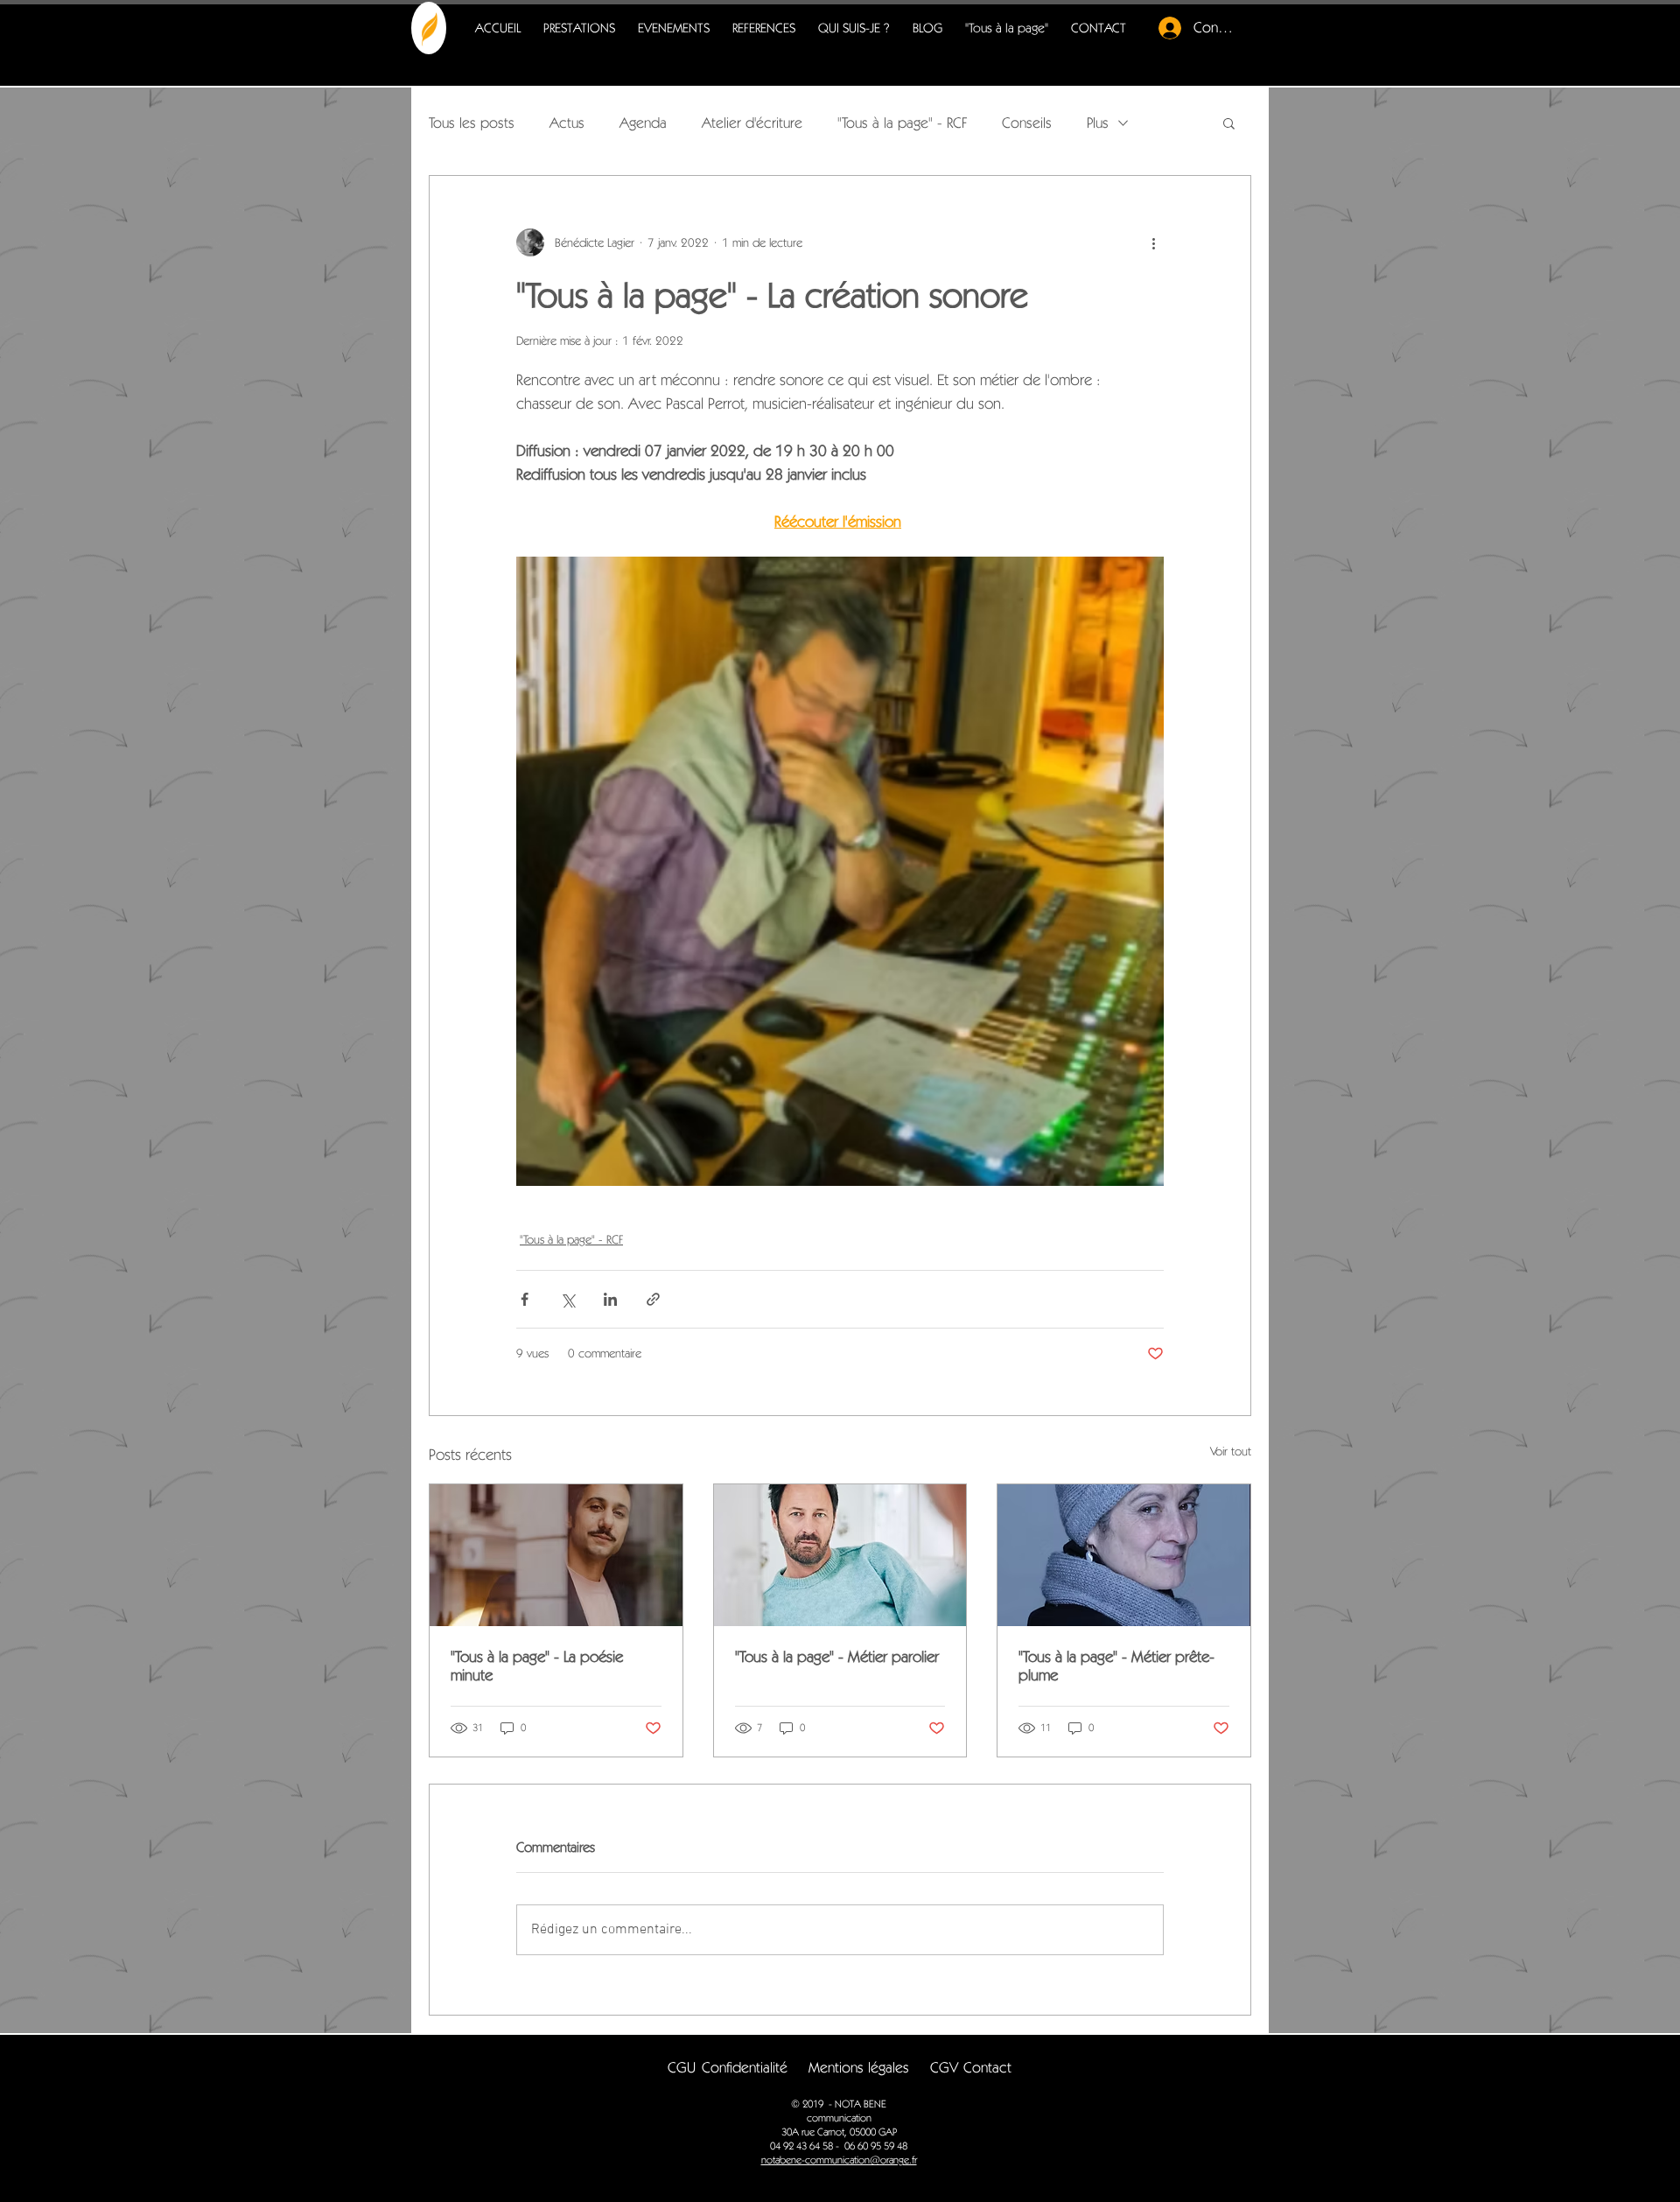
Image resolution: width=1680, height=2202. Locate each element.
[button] (1229, 123)
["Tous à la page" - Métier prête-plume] (1124, 1555)
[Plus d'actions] (1153, 242)
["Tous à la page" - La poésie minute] (556, 1555)
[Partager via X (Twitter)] (567, 1299)
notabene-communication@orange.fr (839, 2160)
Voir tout (1231, 1451)
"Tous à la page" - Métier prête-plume (1116, 1666)
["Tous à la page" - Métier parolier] (840, 1555)
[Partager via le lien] (653, 1299)
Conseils (1027, 123)
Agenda (643, 123)
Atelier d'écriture (752, 123)
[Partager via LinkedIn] (610, 1299)
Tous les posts (472, 123)
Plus (1098, 123)
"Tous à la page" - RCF (902, 123)
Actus (567, 123)
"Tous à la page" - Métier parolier (837, 1656)
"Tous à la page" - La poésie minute (537, 1666)
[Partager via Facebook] (525, 1299)
